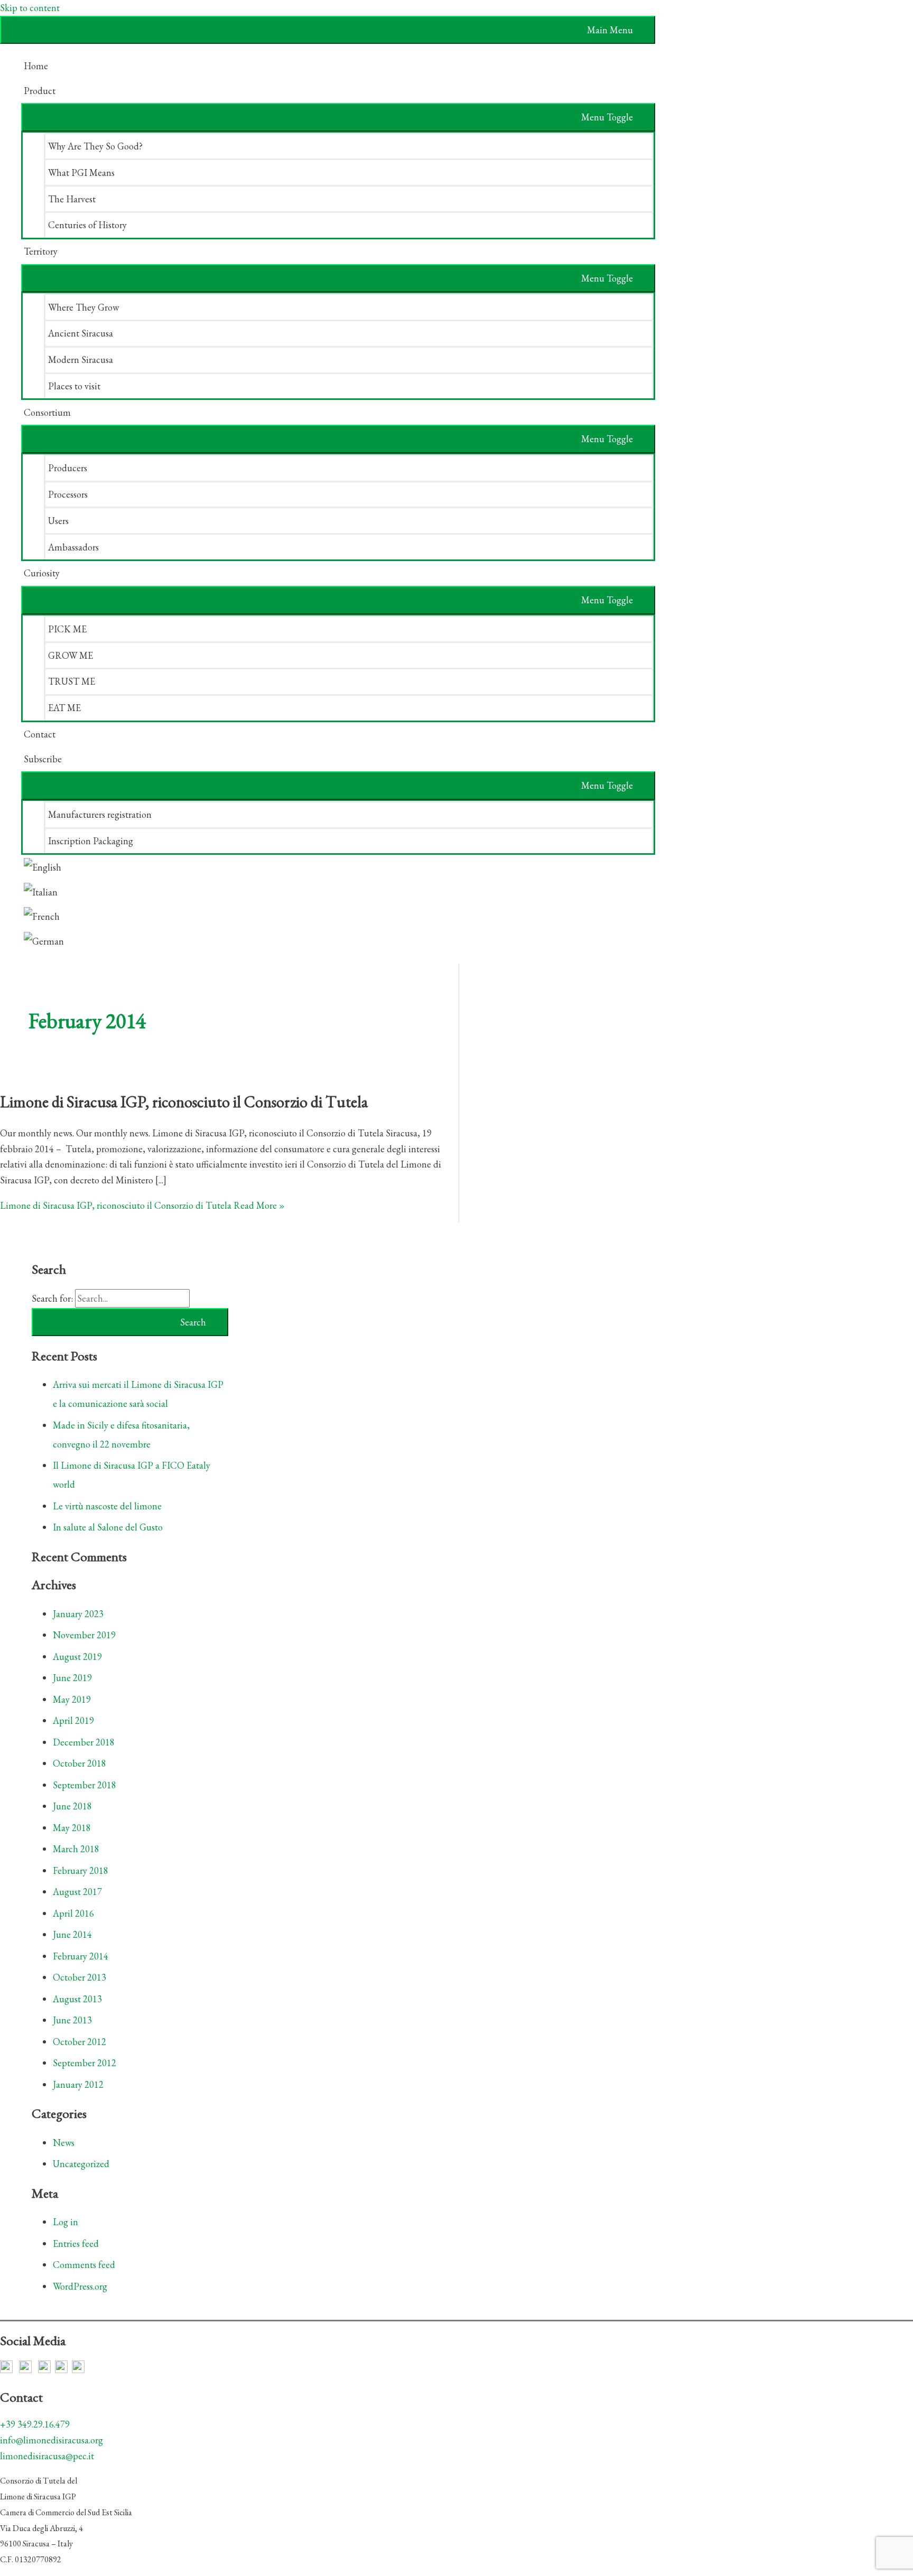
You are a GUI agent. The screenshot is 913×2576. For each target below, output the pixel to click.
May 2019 (72, 1699)
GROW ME (71, 655)
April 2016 (73, 1913)
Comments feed (84, 2265)
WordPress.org (80, 2286)
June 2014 (72, 1934)
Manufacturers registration (100, 814)
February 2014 (81, 1956)
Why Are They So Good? (95, 146)
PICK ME (67, 629)
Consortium (47, 412)
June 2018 (72, 1806)
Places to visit (74, 386)
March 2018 (76, 1849)
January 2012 (78, 2084)
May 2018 (72, 1828)
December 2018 (84, 1742)
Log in (66, 2222)
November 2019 (84, 1635)
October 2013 (80, 1977)
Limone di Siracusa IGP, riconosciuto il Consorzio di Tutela (184, 1102)
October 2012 (80, 2042)
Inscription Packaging (91, 841)
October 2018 (80, 1763)
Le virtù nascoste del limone (107, 1506)
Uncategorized (81, 2164)
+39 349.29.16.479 (35, 2424)
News (64, 2143)
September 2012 (85, 2063)
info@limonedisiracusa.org (52, 2440)
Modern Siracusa (81, 360)
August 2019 (77, 1656)
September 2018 (85, 1785)
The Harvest (72, 199)
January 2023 (78, 1614)
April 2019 (73, 1720)
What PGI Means (81, 172)
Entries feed (76, 2243)
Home (36, 66)
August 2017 (77, 1892)
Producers (68, 468)
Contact (40, 734)
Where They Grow (83, 307)
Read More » (142, 1205)
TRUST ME (72, 681)
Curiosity (42, 573)
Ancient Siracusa (81, 333)
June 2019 (72, 1678)
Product (40, 91)
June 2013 (72, 2020)
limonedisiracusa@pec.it (47, 2456)
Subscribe (43, 759)
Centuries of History (87, 225)
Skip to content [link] (30, 8)
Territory (41, 251)
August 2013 (77, 1999)
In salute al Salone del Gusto (108, 1527)
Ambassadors (73, 547)
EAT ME (64, 708)
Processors (68, 494)
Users (58, 521)
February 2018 (81, 1870)
